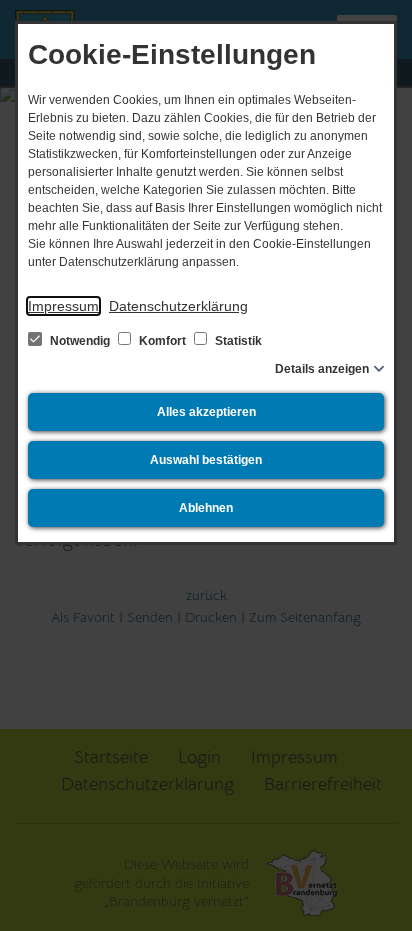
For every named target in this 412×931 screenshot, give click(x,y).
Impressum (63, 306)
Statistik (237, 341)
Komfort (162, 341)
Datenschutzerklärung (178, 306)
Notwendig (80, 341)
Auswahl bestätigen (206, 460)
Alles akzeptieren (206, 412)
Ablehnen (206, 508)
